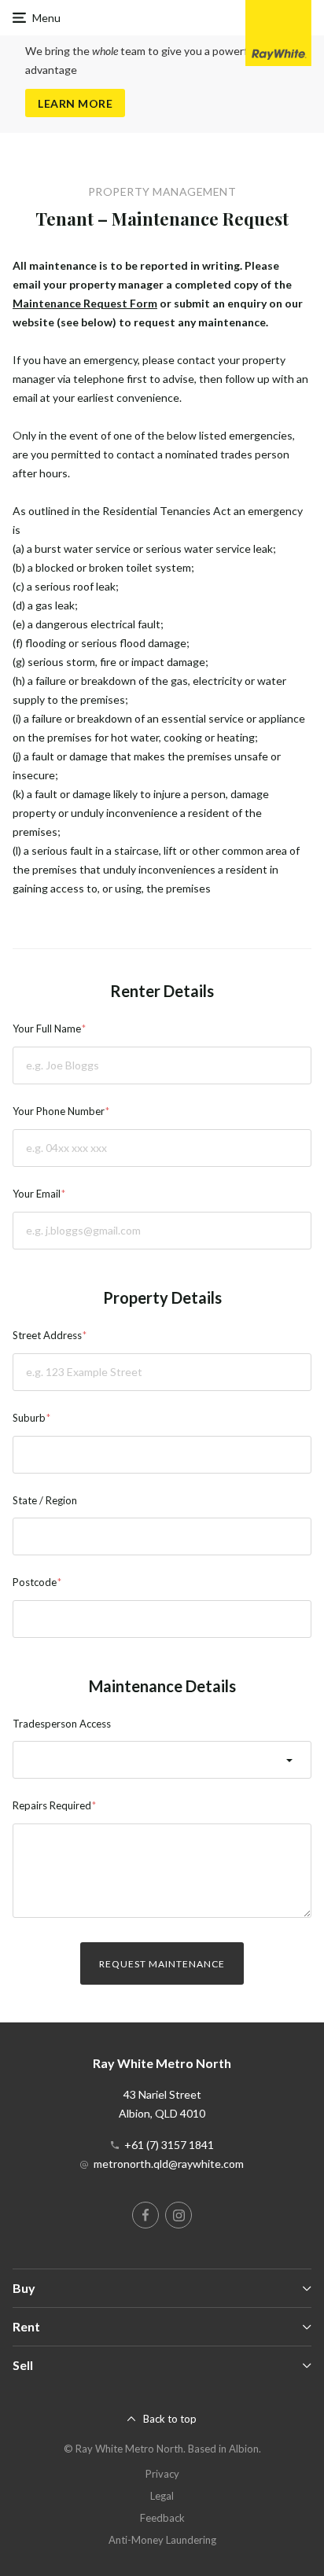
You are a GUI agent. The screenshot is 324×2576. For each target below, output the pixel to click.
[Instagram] (179, 2215)
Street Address (47, 1335)
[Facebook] (145, 2215)
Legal (162, 2496)
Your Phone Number (59, 1111)
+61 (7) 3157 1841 (169, 2145)
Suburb (29, 1418)
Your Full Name (47, 1029)
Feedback (162, 2518)
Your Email (37, 1194)
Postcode (35, 1582)
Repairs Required (52, 1805)
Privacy (162, 2474)
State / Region (45, 1500)
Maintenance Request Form (85, 303)
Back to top (170, 2419)
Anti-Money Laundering (162, 2540)
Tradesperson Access (62, 1724)
